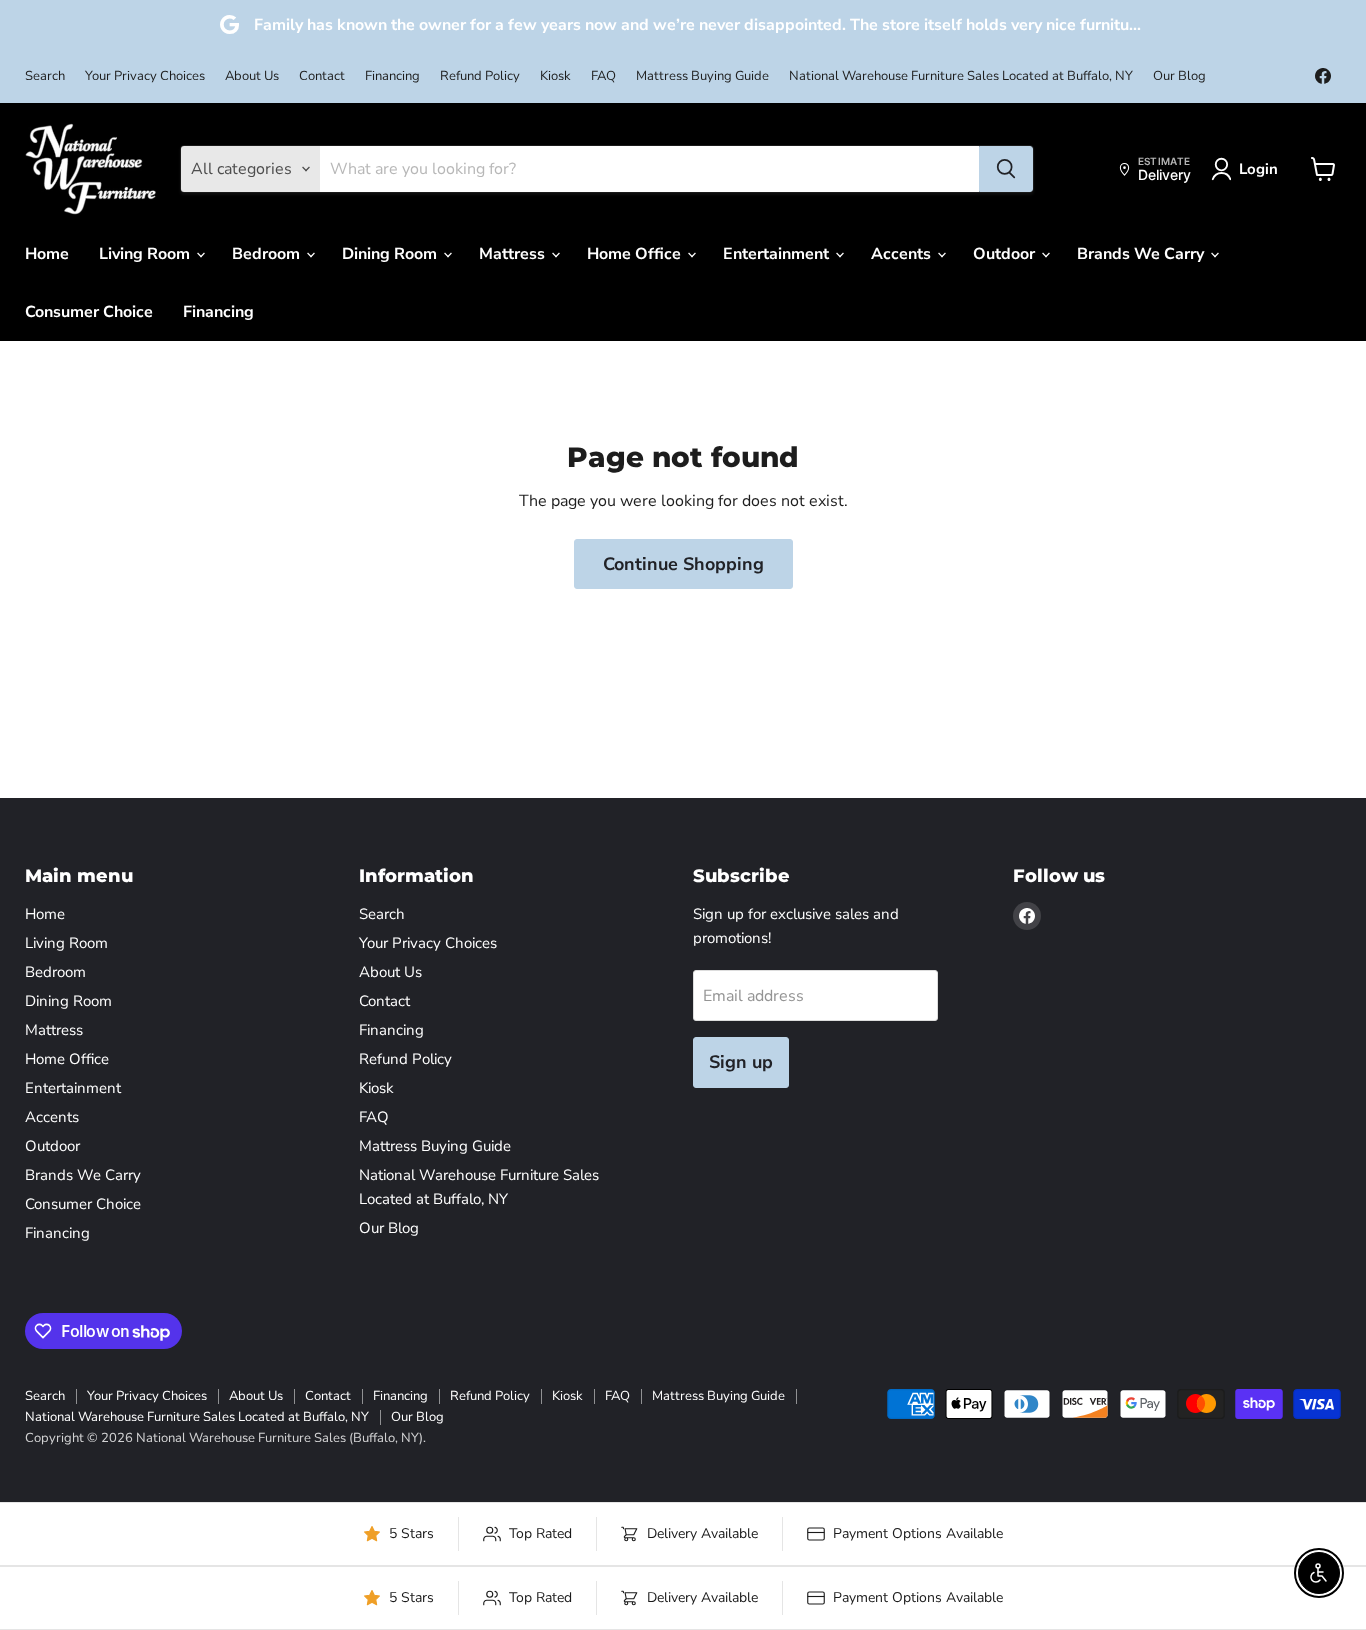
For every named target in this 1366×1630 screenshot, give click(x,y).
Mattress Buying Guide (702, 76)
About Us (252, 76)
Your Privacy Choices (145, 76)
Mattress (514, 254)
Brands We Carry (1142, 254)
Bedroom (268, 254)
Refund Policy (480, 76)
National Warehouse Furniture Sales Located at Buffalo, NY (961, 76)
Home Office (636, 254)
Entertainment (778, 254)
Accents (903, 254)
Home (47, 254)
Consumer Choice (89, 312)
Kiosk (555, 76)
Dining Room (391, 254)
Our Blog (1179, 76)
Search (45, 76)
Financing (392, 76)
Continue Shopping (683, 564)
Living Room (146, 254)
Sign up (741, 1062)
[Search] (1006, 169)
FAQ (603, 76)
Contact (322, 76)
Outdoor (1006, 254)
